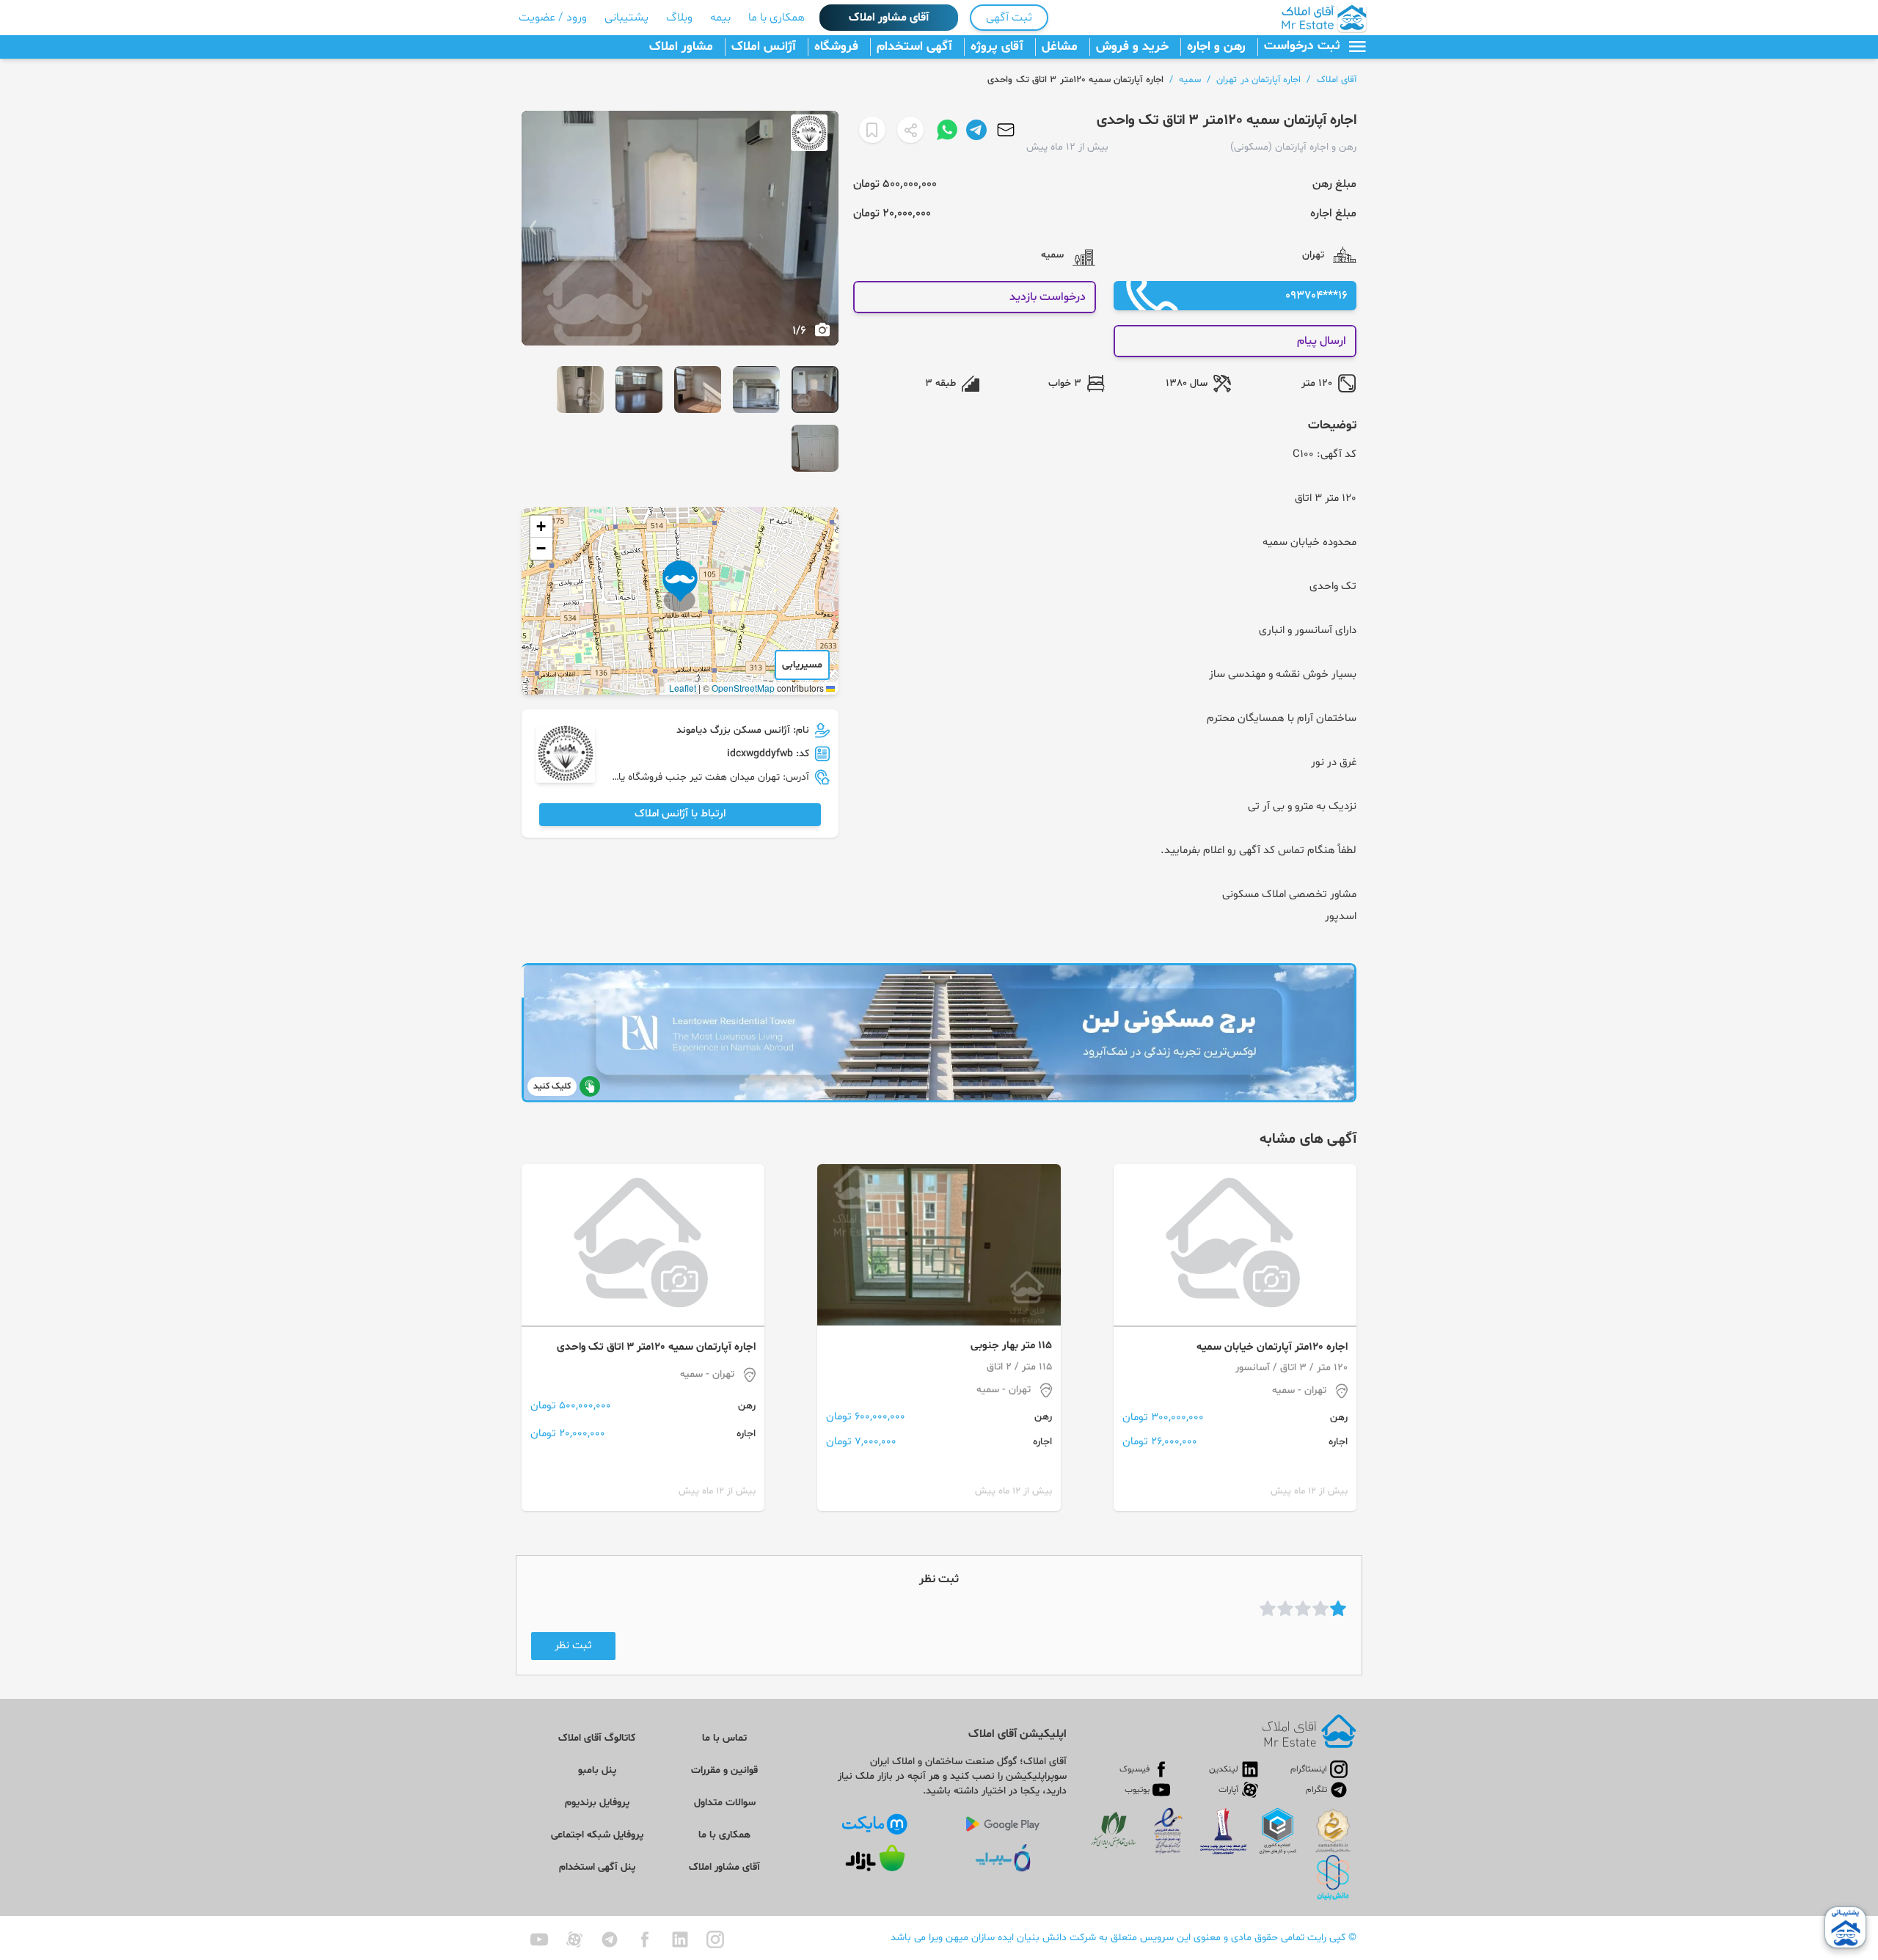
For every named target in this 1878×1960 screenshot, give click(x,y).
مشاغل (1060, 47)
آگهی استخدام (914, 47)
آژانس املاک (764, 47)
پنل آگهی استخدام (597, 1867)
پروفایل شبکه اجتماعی (597, 1835)
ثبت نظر (573, 1646)
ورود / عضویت (553, 18)
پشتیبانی (626, 18)
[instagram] (715, 1939)
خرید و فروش (1132, 47)
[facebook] (645, 1939)
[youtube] (539, 1939)
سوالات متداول (725, 1803)
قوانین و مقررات (724, 1770)
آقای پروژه (997, 47)
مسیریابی (802, 665)
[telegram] (610, 1939)
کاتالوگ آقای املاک (597, 1738)
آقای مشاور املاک (889, 18)
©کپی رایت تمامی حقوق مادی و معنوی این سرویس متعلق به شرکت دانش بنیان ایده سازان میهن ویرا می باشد (1123, 1938)
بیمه (720, 18)
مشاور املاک (681, 47)
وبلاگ (679, 18)
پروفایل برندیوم (597, 1803)
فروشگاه (836, 47)
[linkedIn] (680, 1939)
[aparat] (574, 1939)
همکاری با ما (777, 18)
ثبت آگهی (1009, 18)
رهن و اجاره (1216, 47)
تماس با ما (724, 1738)
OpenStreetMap (743, 688)
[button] (680, 586)
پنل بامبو (597, 1770)
